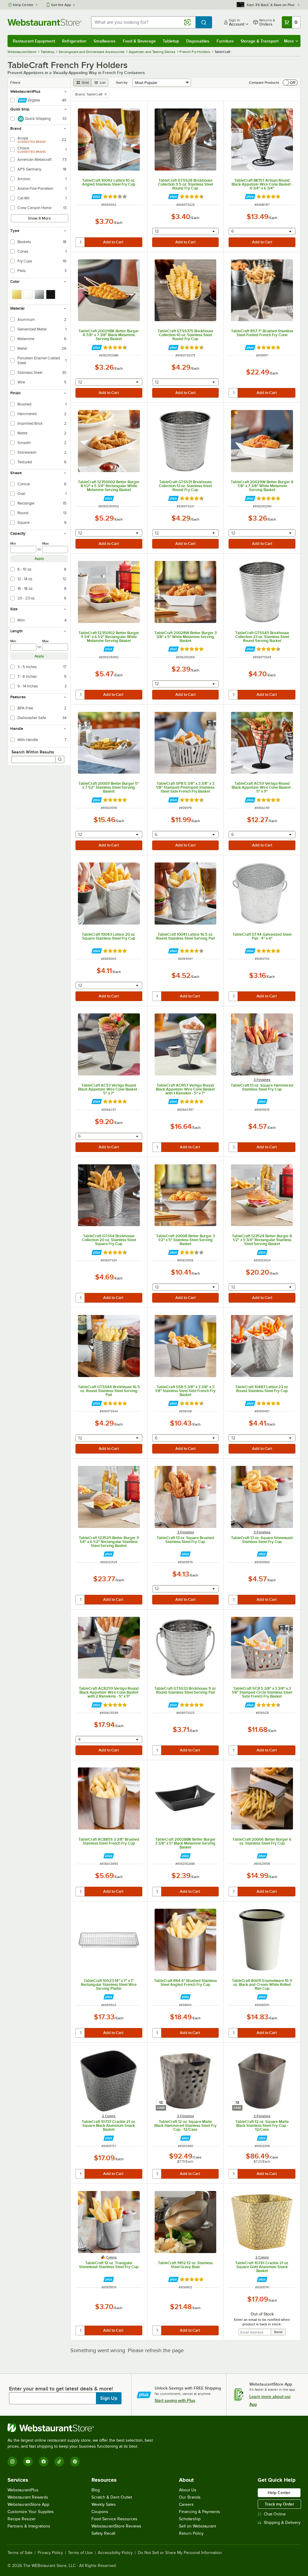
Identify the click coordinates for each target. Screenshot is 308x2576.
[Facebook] (44, 2462)
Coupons (100, 2512)
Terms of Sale (20, 2553)
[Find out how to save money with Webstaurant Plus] (97, 197)
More (289, 41)
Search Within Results (33, 752)
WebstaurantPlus (23, 2490)
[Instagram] (12, 2462)
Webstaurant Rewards (28, 2497)
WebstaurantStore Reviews (116, 2526)
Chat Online (275, 2514)
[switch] (290, 83)
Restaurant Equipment (34, 41)
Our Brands (190, 2497)
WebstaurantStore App (28, 2504)
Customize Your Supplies (31, 2512)
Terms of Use (80, 2553)
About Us (188, 2490)
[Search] (60, 759)
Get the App (61, 5)
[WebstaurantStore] (83, 2428)
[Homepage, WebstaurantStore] (45, 22)
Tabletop (171, 41)
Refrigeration (74, 41)
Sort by (122, 83)
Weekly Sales (104, 2504)
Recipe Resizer (22, 2519)
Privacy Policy (50, 2553)
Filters (15, 83)
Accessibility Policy (115, 2553)
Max (45, 543)
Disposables (198, 41)
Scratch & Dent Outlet (112, 2497)
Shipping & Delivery (282, 2523)
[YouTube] (28, 2462)
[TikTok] (59, 2462)
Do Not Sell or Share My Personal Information (180, 2553)
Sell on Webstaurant (197, 2526)
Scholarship (190, 2519)
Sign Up (109, 2398)
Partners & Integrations (29, 2526)
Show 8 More (39, 218)
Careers (186, 2504)
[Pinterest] (75, 2462)
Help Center (23, 5)
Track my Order (279, 2504)
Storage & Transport (260, 41)
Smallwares (105, 41)
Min (13, 543)
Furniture (225, 41)
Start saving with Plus (175, 2400)
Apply (39, 559)
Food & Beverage (139, 41)
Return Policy (191, 2533)
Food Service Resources (114, 2519)
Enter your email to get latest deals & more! (61, 2389)
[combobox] (143, 22)
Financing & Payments (200, 2512)
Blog (96, 2490)
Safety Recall (103, 2533)
